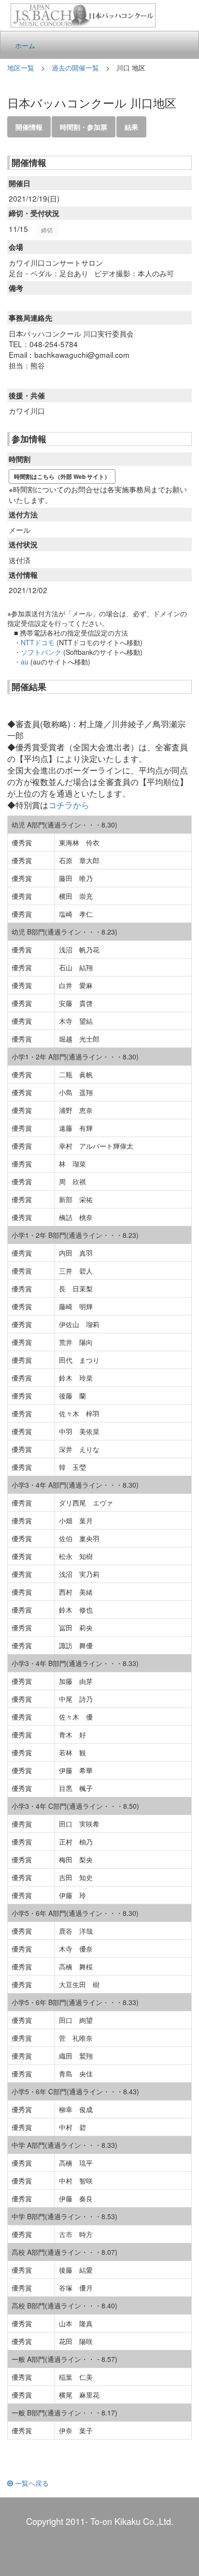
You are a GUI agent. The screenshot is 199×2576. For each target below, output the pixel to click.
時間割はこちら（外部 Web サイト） (62, 476)
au (25, 662)
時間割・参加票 (84, 127)
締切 (47, 230)
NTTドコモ (38, 642)
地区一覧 (21, 68)
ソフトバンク (41, 652)
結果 (131, 127)
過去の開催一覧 (75, 68)
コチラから (69, 805)
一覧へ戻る (31, 2483)
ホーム (25, 45)
